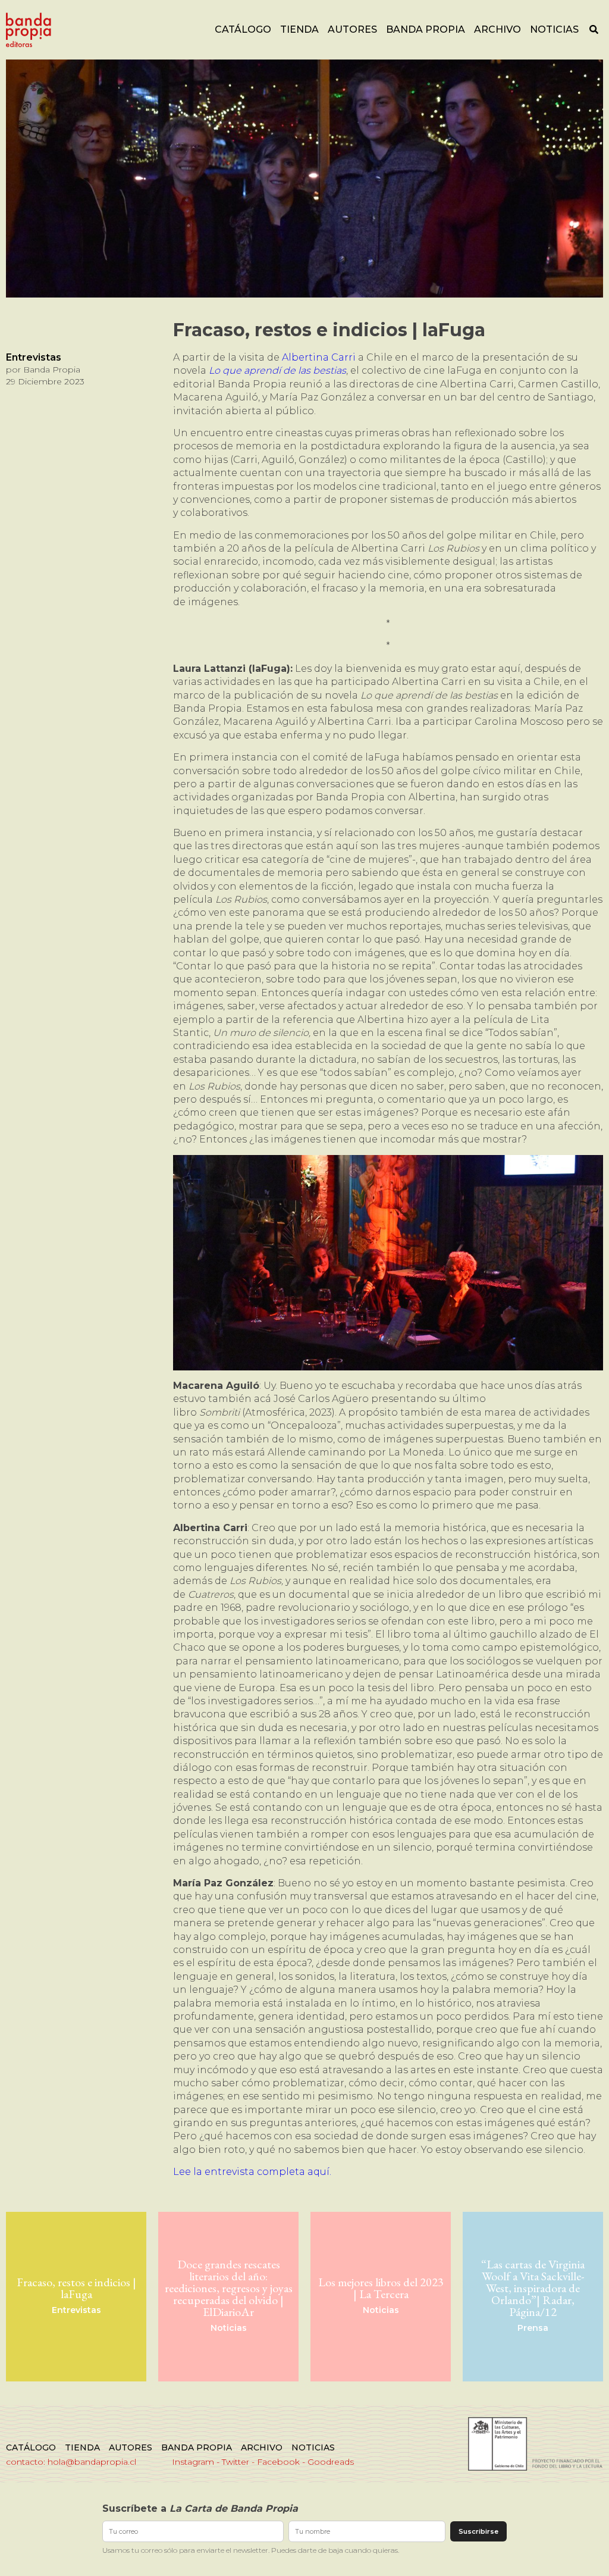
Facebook (278, 2462)
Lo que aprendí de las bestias (277, 370)
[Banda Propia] (29, 30)
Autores (352, 29)
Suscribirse (478, 2531)
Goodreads (331, 2462)
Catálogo (243, 29)
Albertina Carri (319, 357)
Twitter (236, 2462)
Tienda (299, 29)
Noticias (554, 29)
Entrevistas (34, 357)
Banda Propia (426, 29)
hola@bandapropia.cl (92, 2462)
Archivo (497, 29)
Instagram (193, 2462)
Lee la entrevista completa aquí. (252, 2172)
